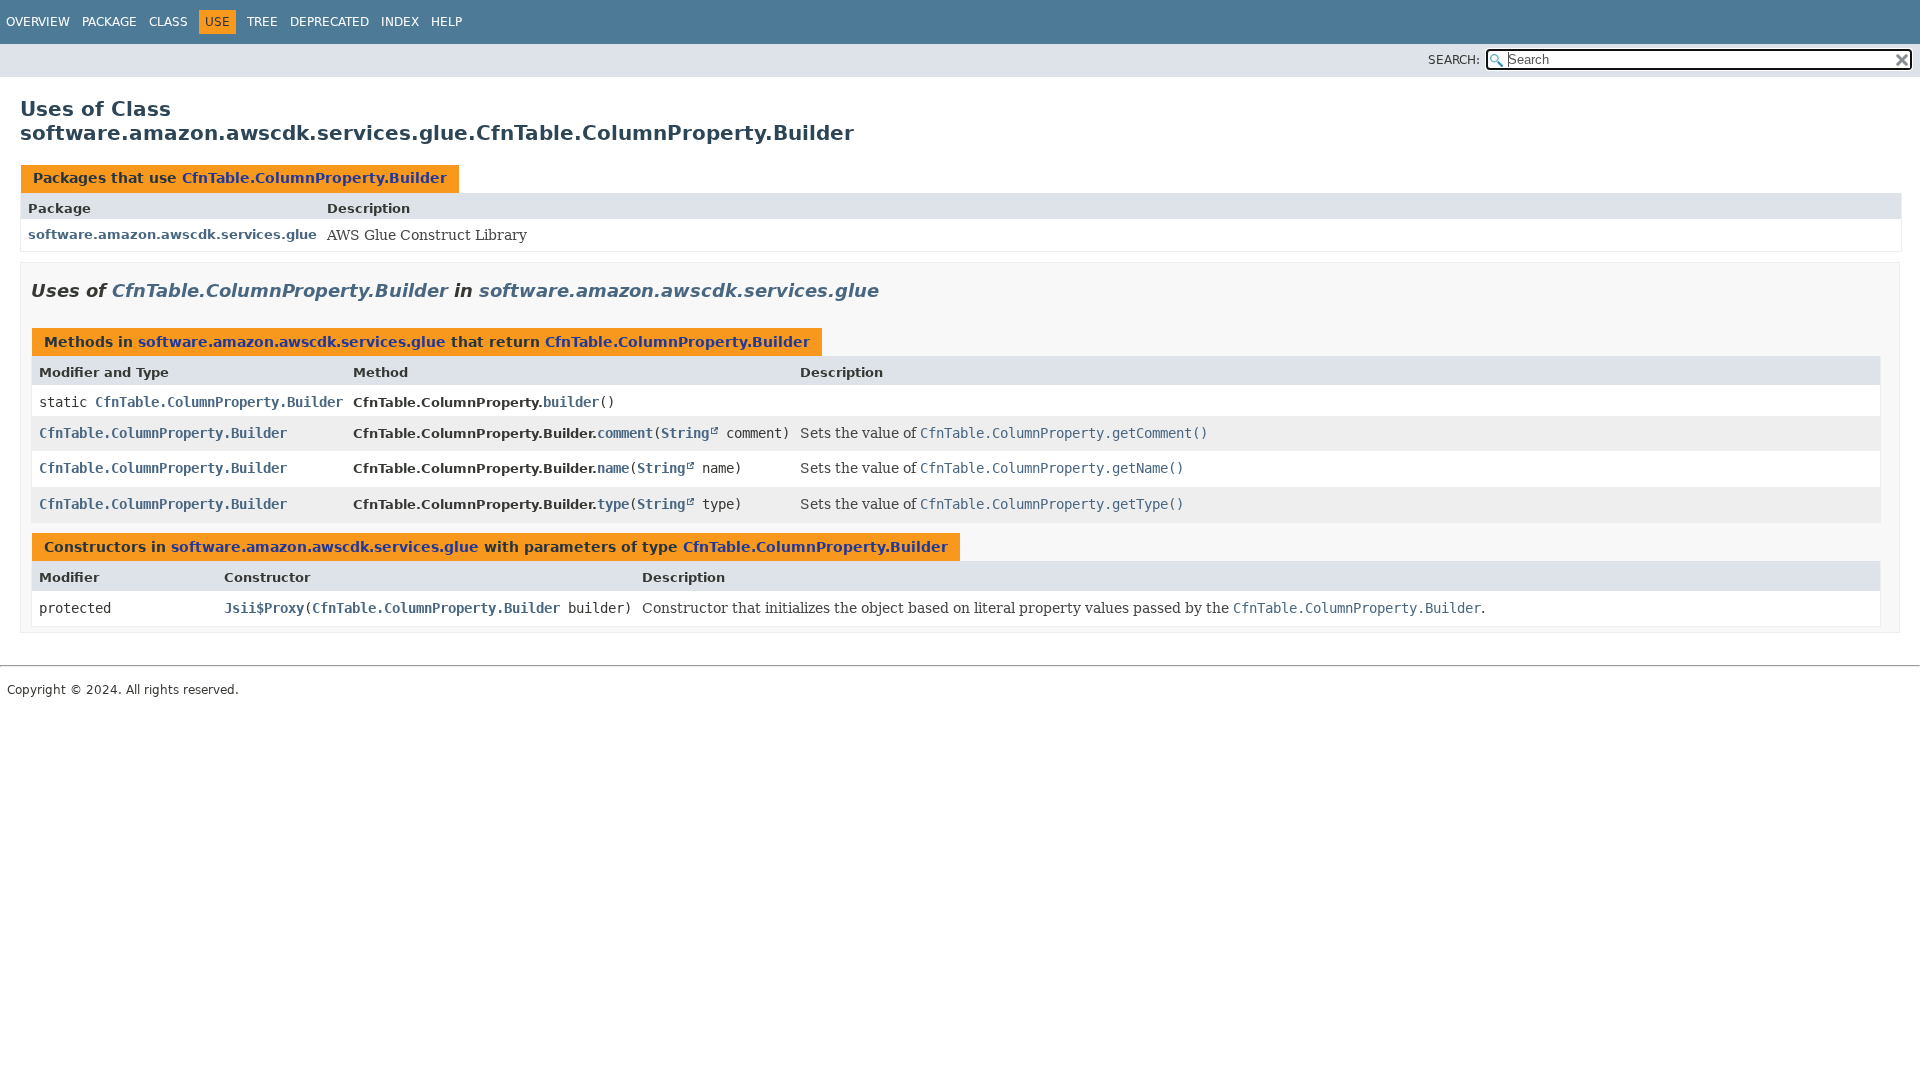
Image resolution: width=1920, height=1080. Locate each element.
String (685, 433)
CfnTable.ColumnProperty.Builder (314, 178)
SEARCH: (1454, 60)
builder (571, 402)
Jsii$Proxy (264, 608)
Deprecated (329, 22)
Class (168, 22)
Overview (38, 22)
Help (446, 22)
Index (400, 22)
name (613, 468)
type (613, 504)
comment (625, 433)
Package (109, 22)
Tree (262, 22)
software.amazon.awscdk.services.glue (172, 234)
